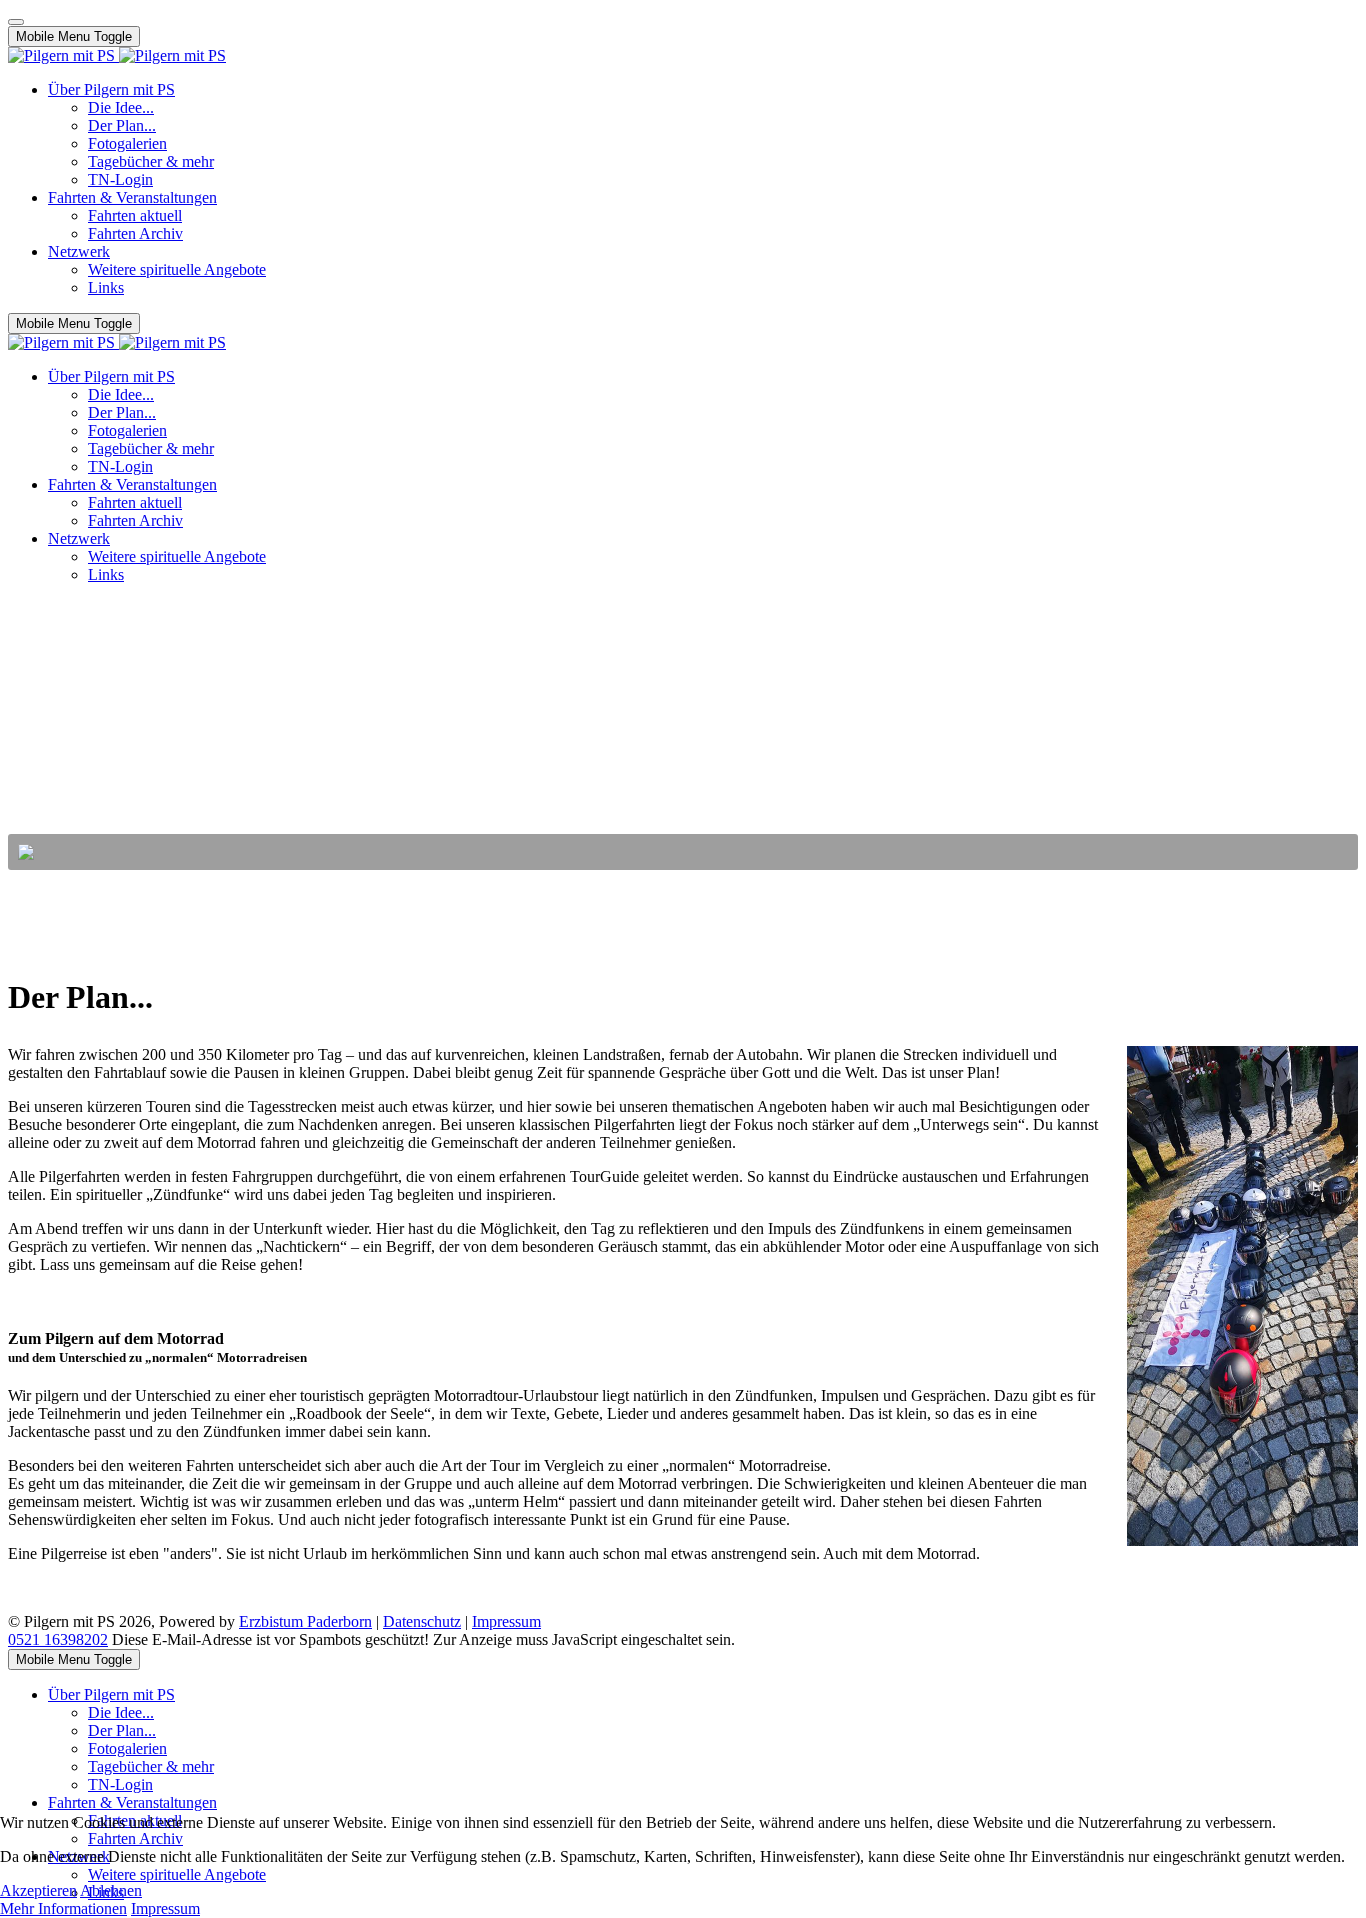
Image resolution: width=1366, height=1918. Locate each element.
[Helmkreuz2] (1237, 1301)
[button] (683, 852)
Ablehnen (111, 1890)
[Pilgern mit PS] (117, 55)
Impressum (506, 1621)
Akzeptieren (38, 1890)
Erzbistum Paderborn (305, 1621)
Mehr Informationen (63, 1908)
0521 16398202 (58, 1639)
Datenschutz (422, 1621)
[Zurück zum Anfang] (16, 22)
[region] (683, 735)
